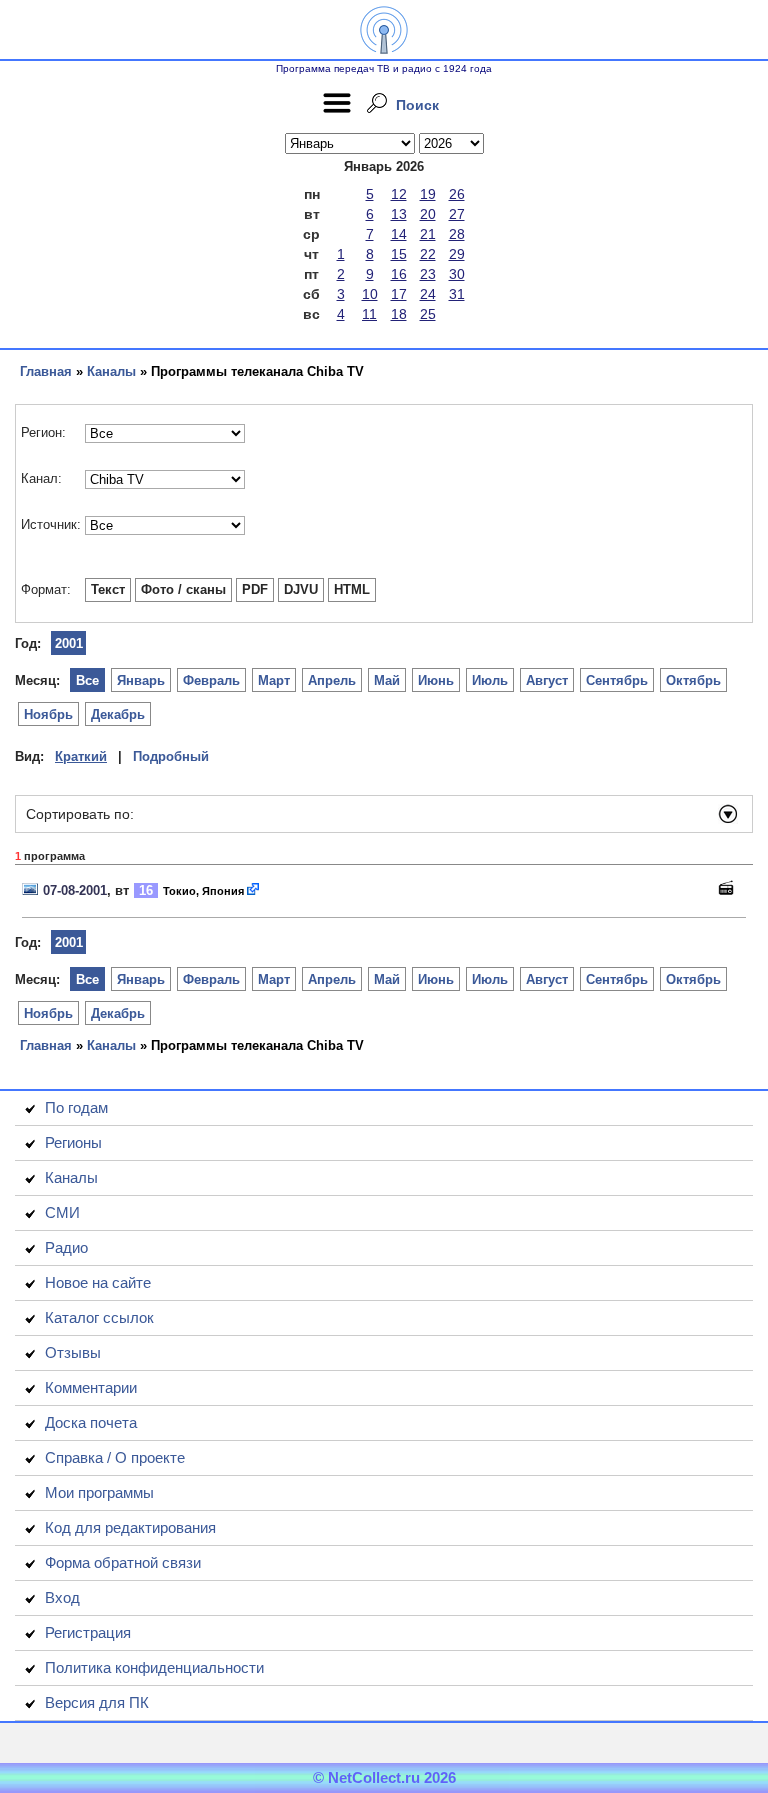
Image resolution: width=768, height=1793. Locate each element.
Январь (141, 680)
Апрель (332, 680)
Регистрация (88, 1632)
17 (399, 294)
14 (399, 234)
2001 (69, 643)
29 (457, 254)
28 (457, 234)
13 (399, 214)
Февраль (211, 680)
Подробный (171, 756)
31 (457, 294)
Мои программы (99, 1492)
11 (369, 314)
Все (87, 680)
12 (399, 194)
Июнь (436, 680)
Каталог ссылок (99, 1317)
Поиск (417, 105)
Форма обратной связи (123, 1562)
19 (428, 194)
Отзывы (73, 1352)
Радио (66, 1247)
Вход (62, 1597)
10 (370, 294)
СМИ (62, 1212)
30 (457, 274)
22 (428, 254)
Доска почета (91, 1422)
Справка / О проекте (115, 1457)
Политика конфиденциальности (154, 1667)
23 (428, 274)
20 (428, 214)
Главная (46, 371)
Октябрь (693, 680)
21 (428, 234)
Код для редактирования (130, 1527)
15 (399, 254)
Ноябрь (48, 714)
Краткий (81, 756)
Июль (490, 680)
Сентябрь (617, 680)
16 (399, 274)
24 (428, 294)
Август (547, 680)
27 (457, 214)
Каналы (111, 371)
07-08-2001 (75, 890)
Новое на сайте (98, 1282)
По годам (76, 1107)
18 (399, 314)
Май (387, 680)
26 (457, 194)
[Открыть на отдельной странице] (254, 890)
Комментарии (91, 1387)
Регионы (73, 1142)
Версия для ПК (97, 1702)
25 (428, 314)
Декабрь (118, 714)
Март (274, 680)
